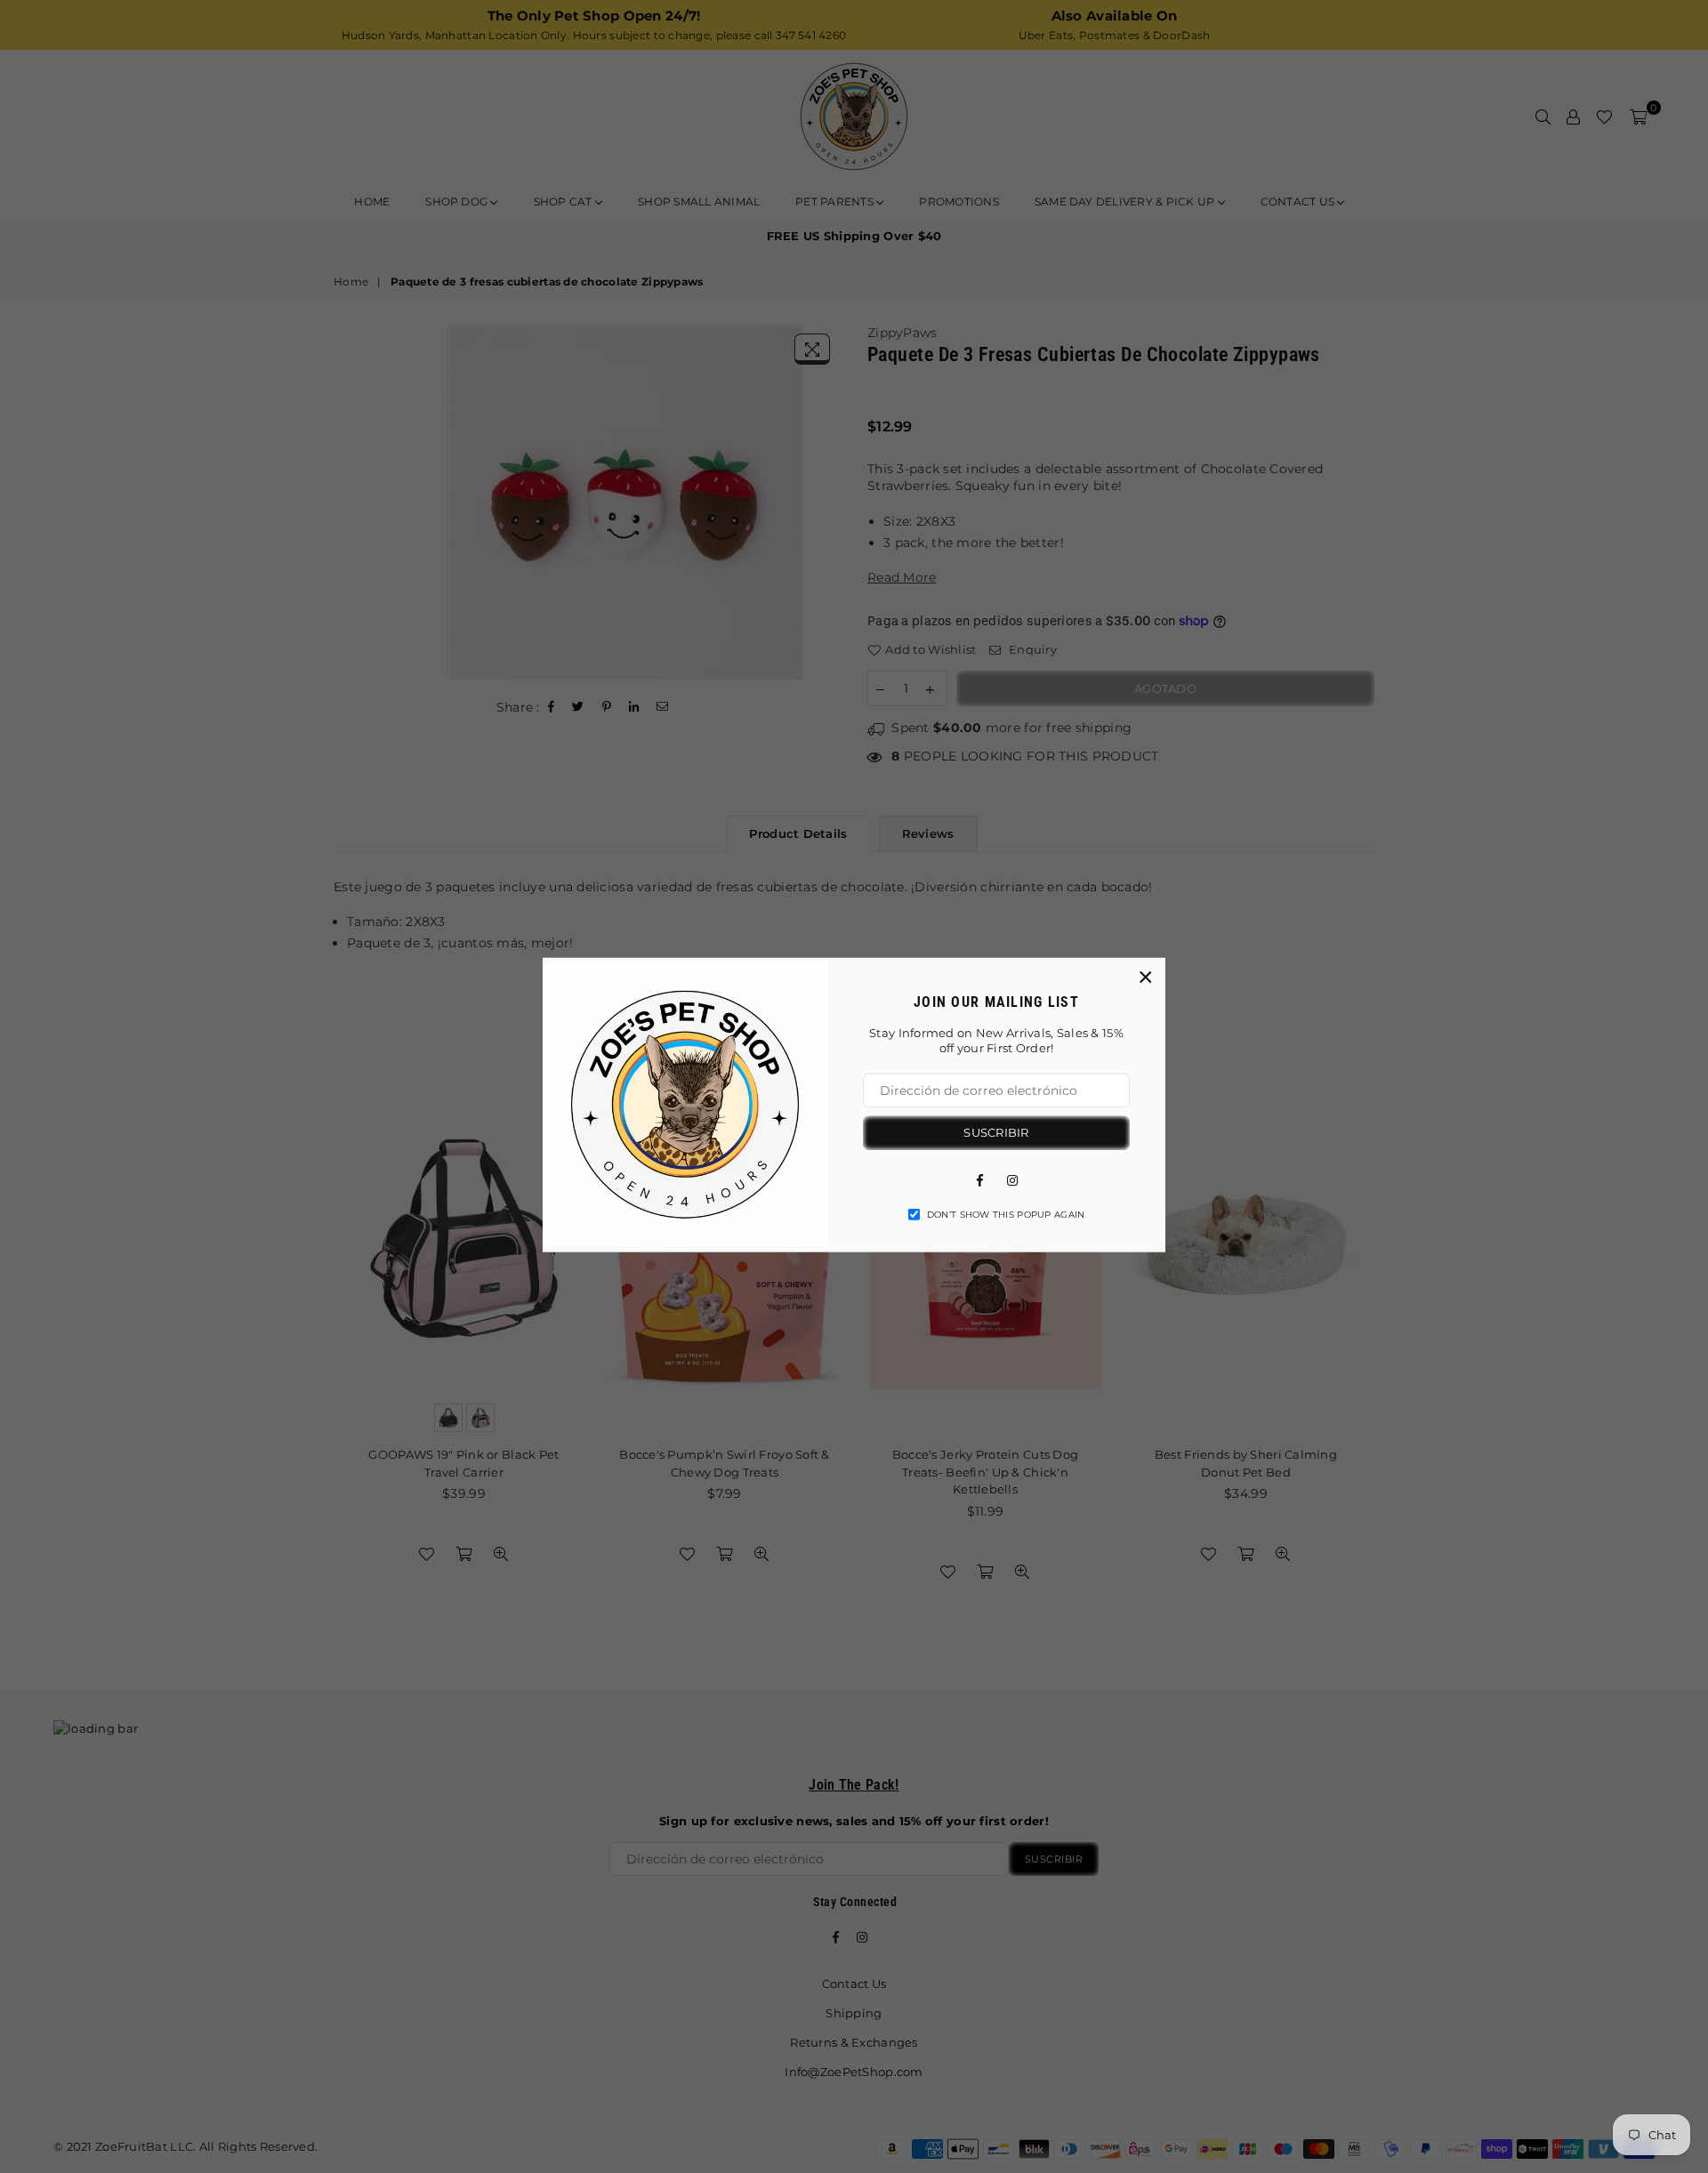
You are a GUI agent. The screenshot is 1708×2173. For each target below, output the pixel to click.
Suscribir (996, 1131)
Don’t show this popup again (1006, 1214)
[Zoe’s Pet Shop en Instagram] (1012, 1179)
